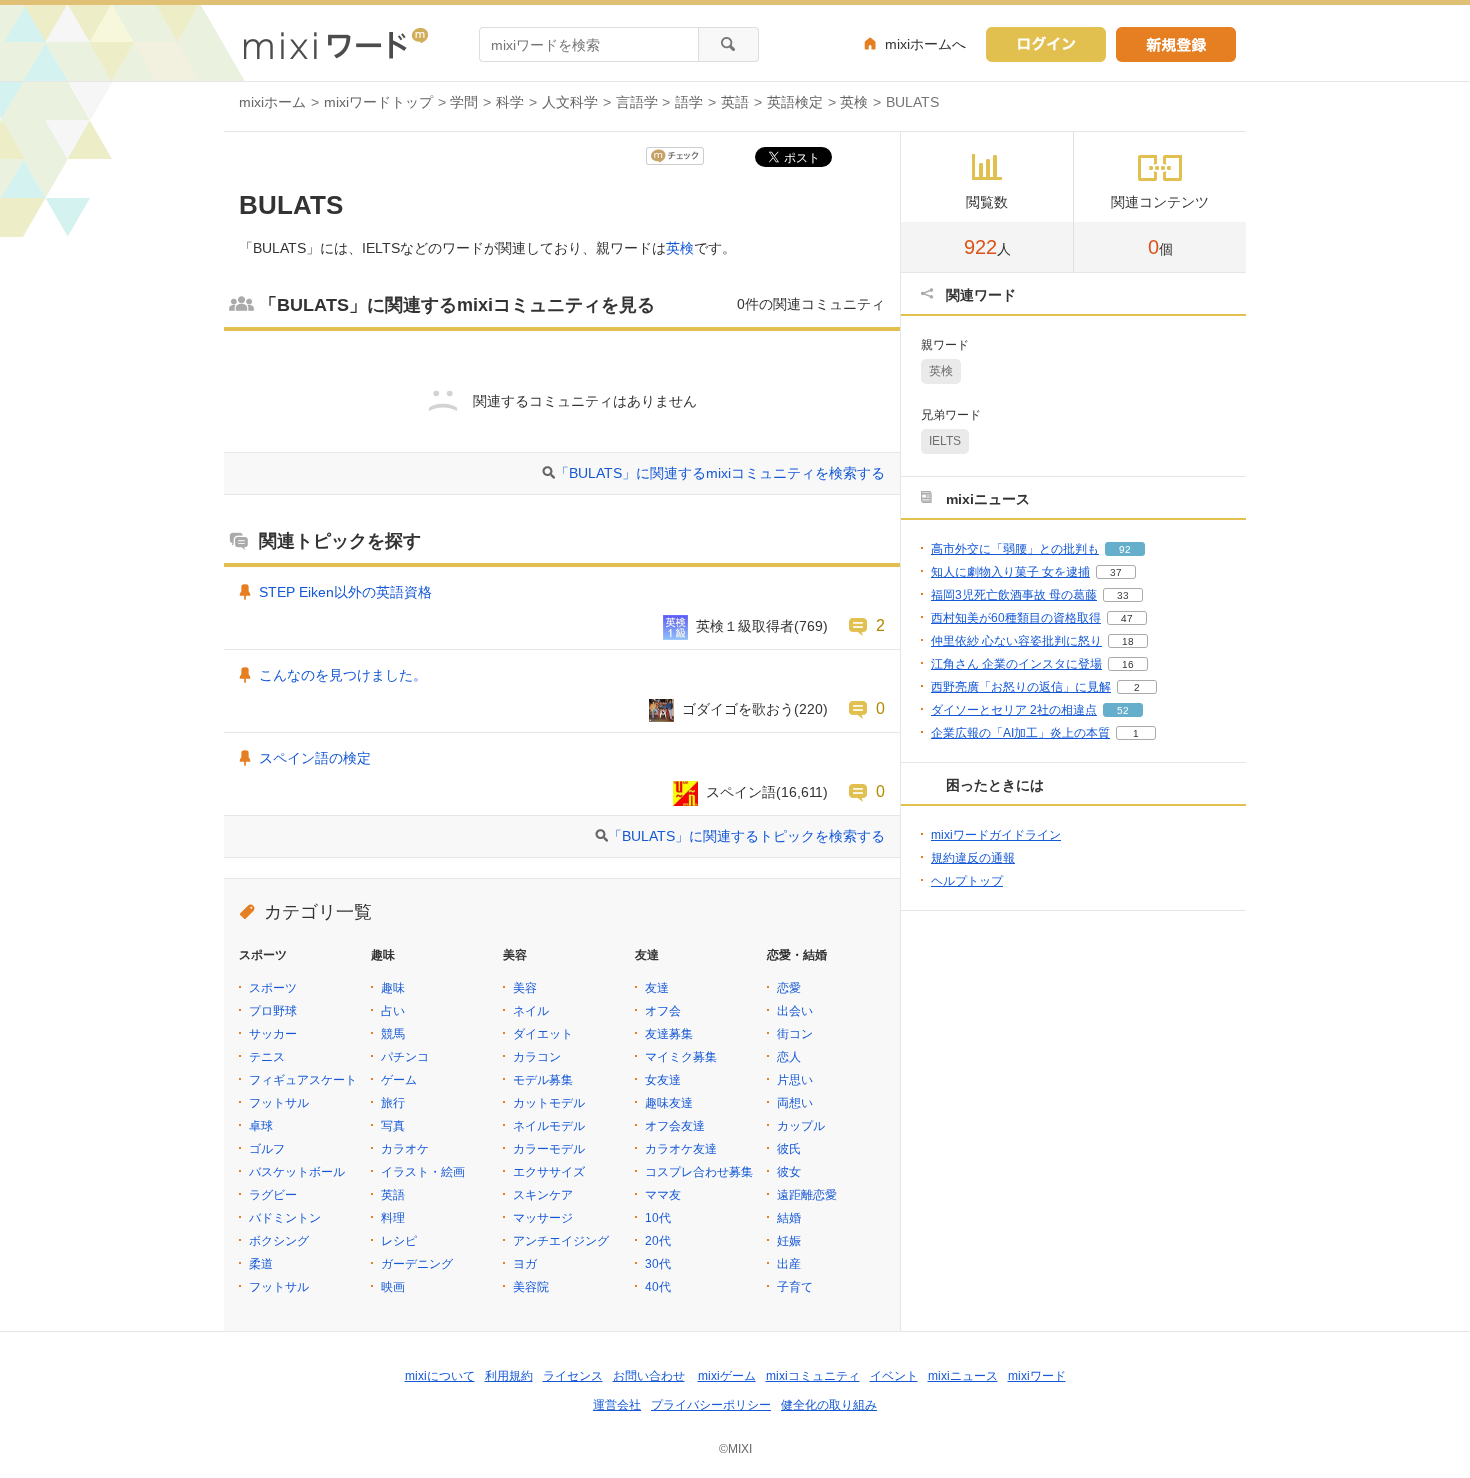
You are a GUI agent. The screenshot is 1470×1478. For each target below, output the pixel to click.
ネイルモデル (549, 1126)
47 (1127, 618)
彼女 (789, 1172)
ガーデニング (417, 1264)
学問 (464, 102)
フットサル (279, 1103)
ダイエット (543, 1034)
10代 (658, 1218)
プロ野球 (273, 1011)
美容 (525, 988)
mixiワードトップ (378, 102)
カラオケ (405, 1149)
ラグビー (273, 1195)
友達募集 (669, 1034)
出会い (795, 1011)
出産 (789, 1264)
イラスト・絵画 (423, 1172)
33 (1123, 595)
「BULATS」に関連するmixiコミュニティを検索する (720, 473)
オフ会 (663, 1011)
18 (1128, 641)
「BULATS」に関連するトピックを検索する (746, 836)
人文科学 (570, 102)
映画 (393, 1287)
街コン (795, 1034)
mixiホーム (272, 102)
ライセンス (573, 1376)
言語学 (637, 102)
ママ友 (663, 1195)
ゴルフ (267, 1149)
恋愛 (789, 988)
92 (1125, 549)
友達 (657, 988)
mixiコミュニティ (813, 1376)
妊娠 (789, 1241)
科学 (510, 102)
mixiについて (440, 1376)
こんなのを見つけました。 (343, 675)
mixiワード (1037, 1376)
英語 (735, 102)
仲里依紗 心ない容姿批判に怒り (1016, 641)
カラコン (537, 1057)
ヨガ (525, 1264)
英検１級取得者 (745, 626)
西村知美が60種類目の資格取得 (1016, 618)
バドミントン (285, 1218)
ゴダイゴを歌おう (738, 709)
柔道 (261, 1264)
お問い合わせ (649, 1376)
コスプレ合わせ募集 (699, 1172)
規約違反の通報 (973, 858)
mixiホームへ (925, 44)
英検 (854, 102)
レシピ (399, 1241)
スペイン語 (741, 792)
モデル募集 (543, 1080)
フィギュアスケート (303, 1080)
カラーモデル (549, 1149)
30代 (658, 1264)
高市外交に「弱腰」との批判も (1015, 549)
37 (1116, 572)
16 (1128, 664)
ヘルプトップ (967, 881)
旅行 (393, 1103)
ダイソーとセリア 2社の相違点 (1014, 710)
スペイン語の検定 (315, 758)
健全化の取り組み (829, 1405)
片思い (795, 1080)
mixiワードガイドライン (996, 835)
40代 (658, 1287)
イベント (894, 1376)
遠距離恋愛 (807, 1195)
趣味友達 (669, 1103)
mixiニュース (963, 1376)
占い (393, 1011)
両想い (795, 1103)
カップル (801, 1126)
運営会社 (617, 1405)
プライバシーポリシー (711, 1405)
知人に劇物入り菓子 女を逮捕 (1010, 572)
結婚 (789, 1218)
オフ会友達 (675, 1126)
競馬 (393, 1034)
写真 (393, 1126)
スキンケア (543, 1195)
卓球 (261, 1126)
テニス (267, 1057)
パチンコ (405, 1057)
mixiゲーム (727, 1376)
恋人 (789, 1057)
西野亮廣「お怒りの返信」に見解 (1021, 687)
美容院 (531, 1287)
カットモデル (549, 1103)
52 (1123, 710)
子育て (795, 1287)
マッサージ (543, 1218)
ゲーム (399, 1080)
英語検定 (795, 102)
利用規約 (509, 1376)
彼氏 (789, 1149)
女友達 (663, 1080)
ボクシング (279, 1241)
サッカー (273, 1034)
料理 (393, 1218)
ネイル (531, 1011)
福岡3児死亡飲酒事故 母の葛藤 (1014, 595)
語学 (689, 102)
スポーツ (273, 988)
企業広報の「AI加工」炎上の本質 (1020, 733)
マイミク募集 (681, 1057)
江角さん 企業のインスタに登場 (1016, 664)
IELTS (945, 441)
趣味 (393, 988)
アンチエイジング (561, 1241)
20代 (658, 1241)
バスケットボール (297, 1172)
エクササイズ (549, 1172)
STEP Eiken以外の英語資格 (345, 592)
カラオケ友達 (681, 1149)
